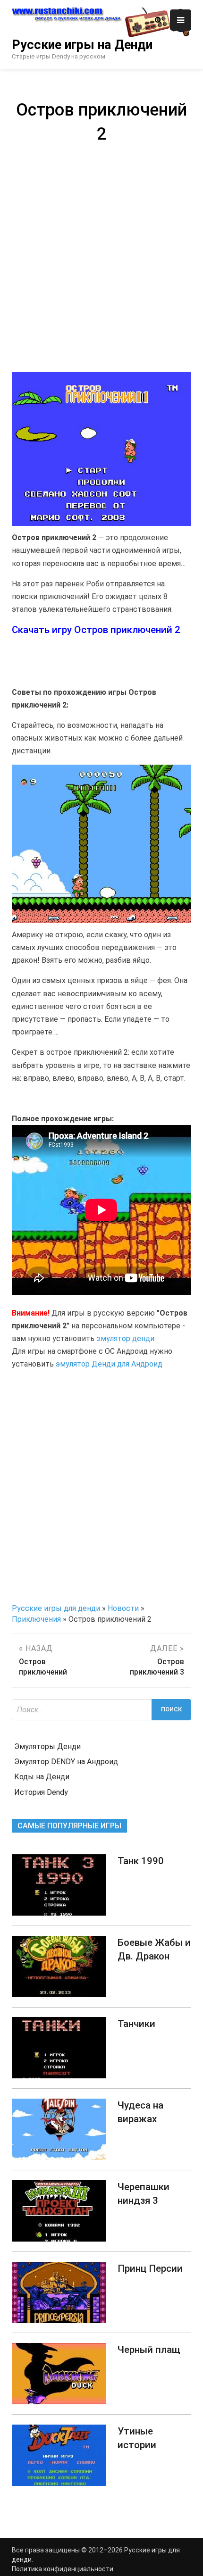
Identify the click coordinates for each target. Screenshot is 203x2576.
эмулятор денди (125, 1338)
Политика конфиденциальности (63, 2569)
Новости (123, 1608)
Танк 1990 (141, 1861)
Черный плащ (149, 2350)
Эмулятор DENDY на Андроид (66, 1762)
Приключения (36, 1619)
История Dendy (41, 1792)
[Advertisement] (101, 257)
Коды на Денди (42, 1777)
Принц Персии (150, 2268)
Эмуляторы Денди (47, 1747)
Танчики (136, 2024)
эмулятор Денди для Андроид (109, 1364)
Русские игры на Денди (82, 45)
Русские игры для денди (56, 1608)
